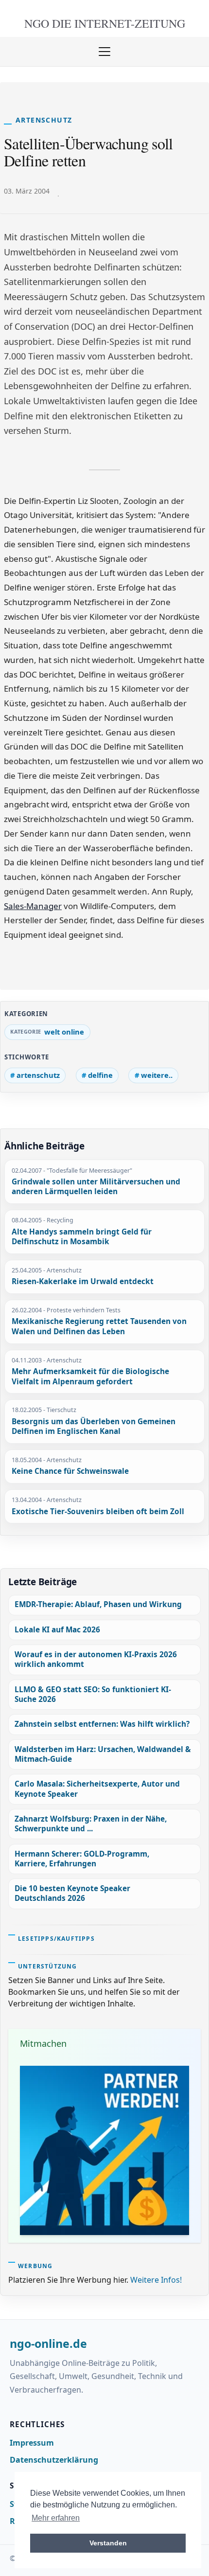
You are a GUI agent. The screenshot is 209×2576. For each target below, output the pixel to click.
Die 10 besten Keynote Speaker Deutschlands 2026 (72, 1893)
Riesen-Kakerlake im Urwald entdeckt (83, 1282)
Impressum (32, 2443)
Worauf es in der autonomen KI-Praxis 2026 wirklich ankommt (96, 1659)
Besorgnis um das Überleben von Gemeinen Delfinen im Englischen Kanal (94, 1427)
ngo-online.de (48, 2344)
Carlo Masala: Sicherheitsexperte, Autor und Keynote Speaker (97, 1789)
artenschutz (38, 1075)
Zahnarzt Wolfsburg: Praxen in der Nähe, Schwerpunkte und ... (91, 1824)
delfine (100, 1075)
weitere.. (157, 1075)
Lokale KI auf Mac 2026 (57, 1630)
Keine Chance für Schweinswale (70, 1471)
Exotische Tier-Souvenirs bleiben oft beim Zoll (98, 1512)
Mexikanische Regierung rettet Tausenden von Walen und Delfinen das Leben (99, 1327)
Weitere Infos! (156, 2280)
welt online (64, 1032)
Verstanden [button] (108, 2543)
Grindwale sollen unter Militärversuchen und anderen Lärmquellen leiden (96, 1187)
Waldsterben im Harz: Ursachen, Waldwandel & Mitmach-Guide (103, 1754)
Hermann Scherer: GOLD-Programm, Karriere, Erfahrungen (82, 1859)
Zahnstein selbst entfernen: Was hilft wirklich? (102, 1724)
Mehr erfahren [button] (56, 2518)
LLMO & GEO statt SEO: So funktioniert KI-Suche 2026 (93, 1694)
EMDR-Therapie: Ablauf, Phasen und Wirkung (98, 1604)
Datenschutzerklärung (54, 2460)
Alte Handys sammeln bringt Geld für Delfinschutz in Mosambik (82, 1237)
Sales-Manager (33, 906)
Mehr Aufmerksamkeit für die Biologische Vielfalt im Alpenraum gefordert (90, 1377)
